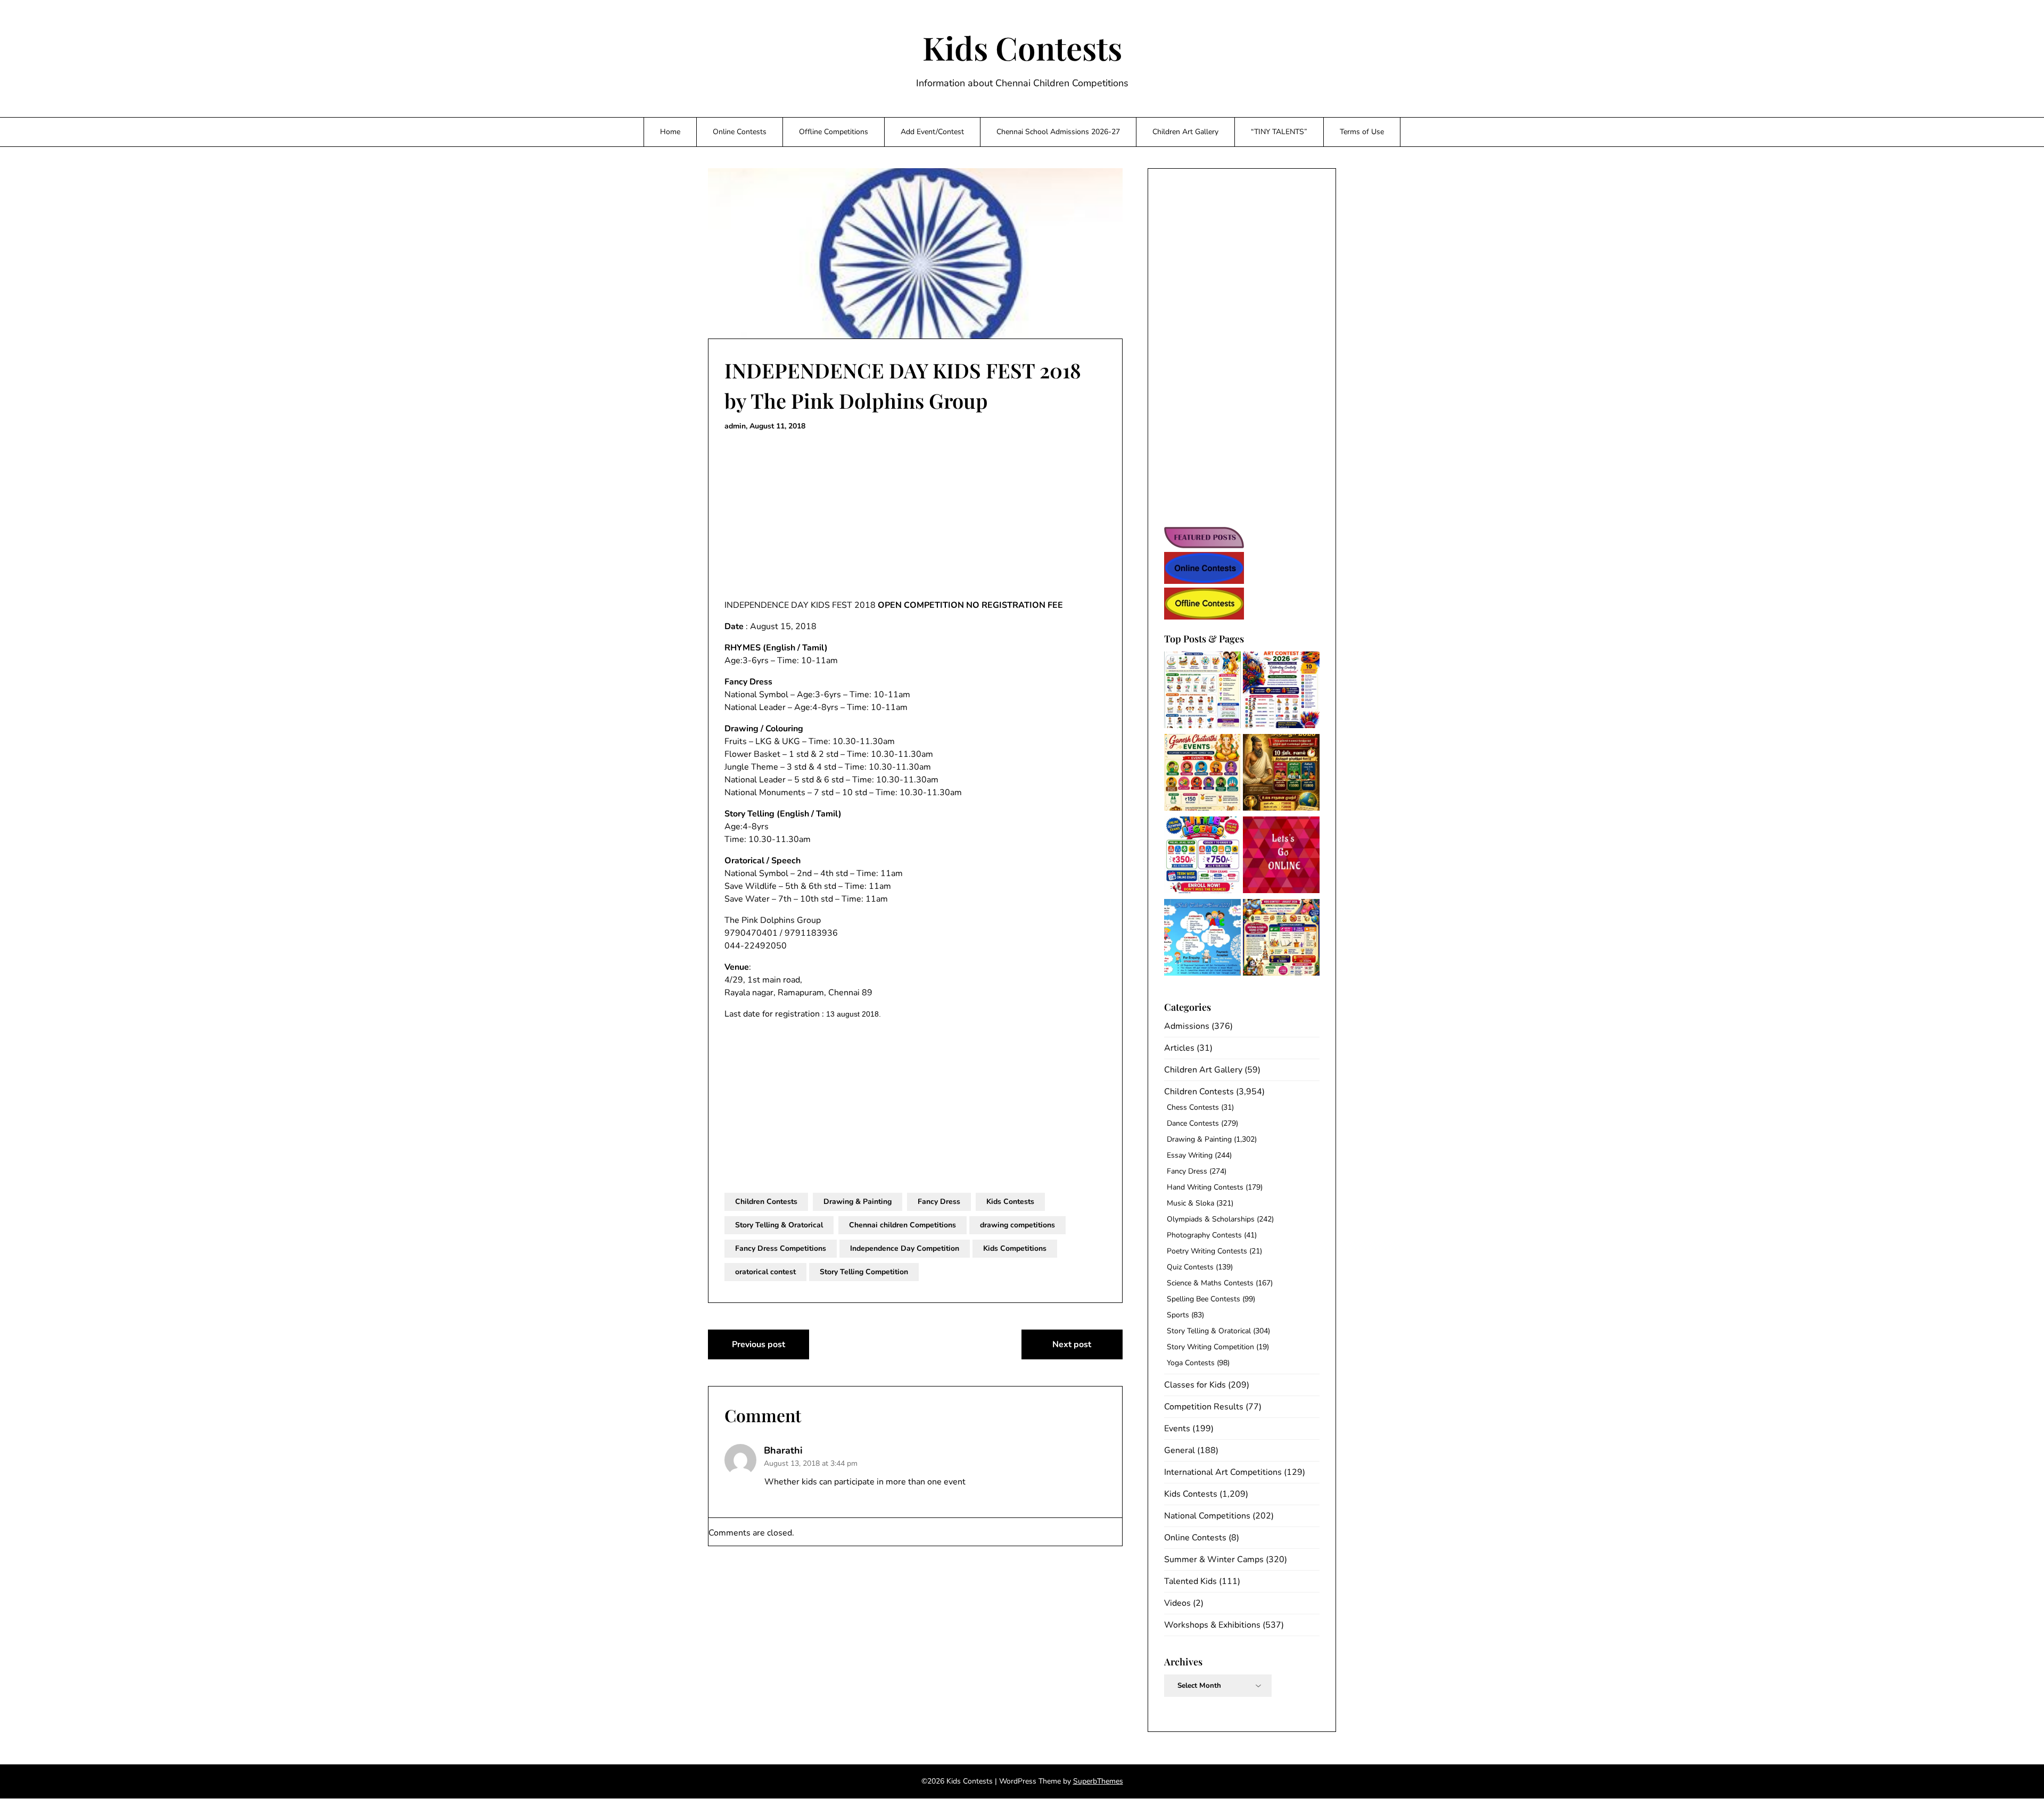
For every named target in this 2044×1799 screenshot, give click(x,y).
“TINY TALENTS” (1279, 132)
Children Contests (766, 1202)
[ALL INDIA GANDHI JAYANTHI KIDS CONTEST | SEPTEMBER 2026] (1202, 692)
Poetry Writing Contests (1207, 1251)
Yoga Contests (1191, 1363)
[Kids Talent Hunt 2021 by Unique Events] (1202, 939)
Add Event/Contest (932, 132)
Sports (1178, 1315)
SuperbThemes (1098, 1781)
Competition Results (1204, 1407)
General (1180, 1450)
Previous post (759, 1344)
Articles (1179, 1048)
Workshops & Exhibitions (1212, 1625)
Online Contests (740, 132)
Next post (1072, 1344)
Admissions (1187, 1026)
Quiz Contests (1190, 1267)
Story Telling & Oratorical (779, 1225)
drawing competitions (1017, 1225)
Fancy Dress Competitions (781, 1248)
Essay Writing (1190, 1155)
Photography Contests (1204, 1235)
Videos (1177, 1603)
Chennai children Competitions (903, 1225)
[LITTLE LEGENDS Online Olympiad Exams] (1202, 857)
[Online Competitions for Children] (1281, 857)
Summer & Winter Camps (1214, 1559)
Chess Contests (1193, 1107)
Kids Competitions (1015, 1248)
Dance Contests (1193, 1123)
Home (670, 132)
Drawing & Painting (858, 1202)
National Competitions (1207, 1516)
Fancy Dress (939, 1202)
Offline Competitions (834, 132)
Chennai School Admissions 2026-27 (1058, 132)
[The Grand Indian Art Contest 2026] (1281, 692)
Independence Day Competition (905, 1248)
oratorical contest (765, 1272)
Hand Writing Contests (1205, 1187)
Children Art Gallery (1185, 132)
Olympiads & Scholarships (1211, 1219)
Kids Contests (1022, 47)
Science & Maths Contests (1210, 1283)
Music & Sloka (1190, 1203)
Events (1177, 1429)
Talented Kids (1190, 1581)
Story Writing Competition (1210, 1347)
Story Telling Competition (864, 1272)
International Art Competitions (1223, 1472)
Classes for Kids (1195, 1385)
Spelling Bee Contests (1204, 1299)
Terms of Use (1362, 132)
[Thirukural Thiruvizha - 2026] (1281, 774)
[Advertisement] (915, 516)
